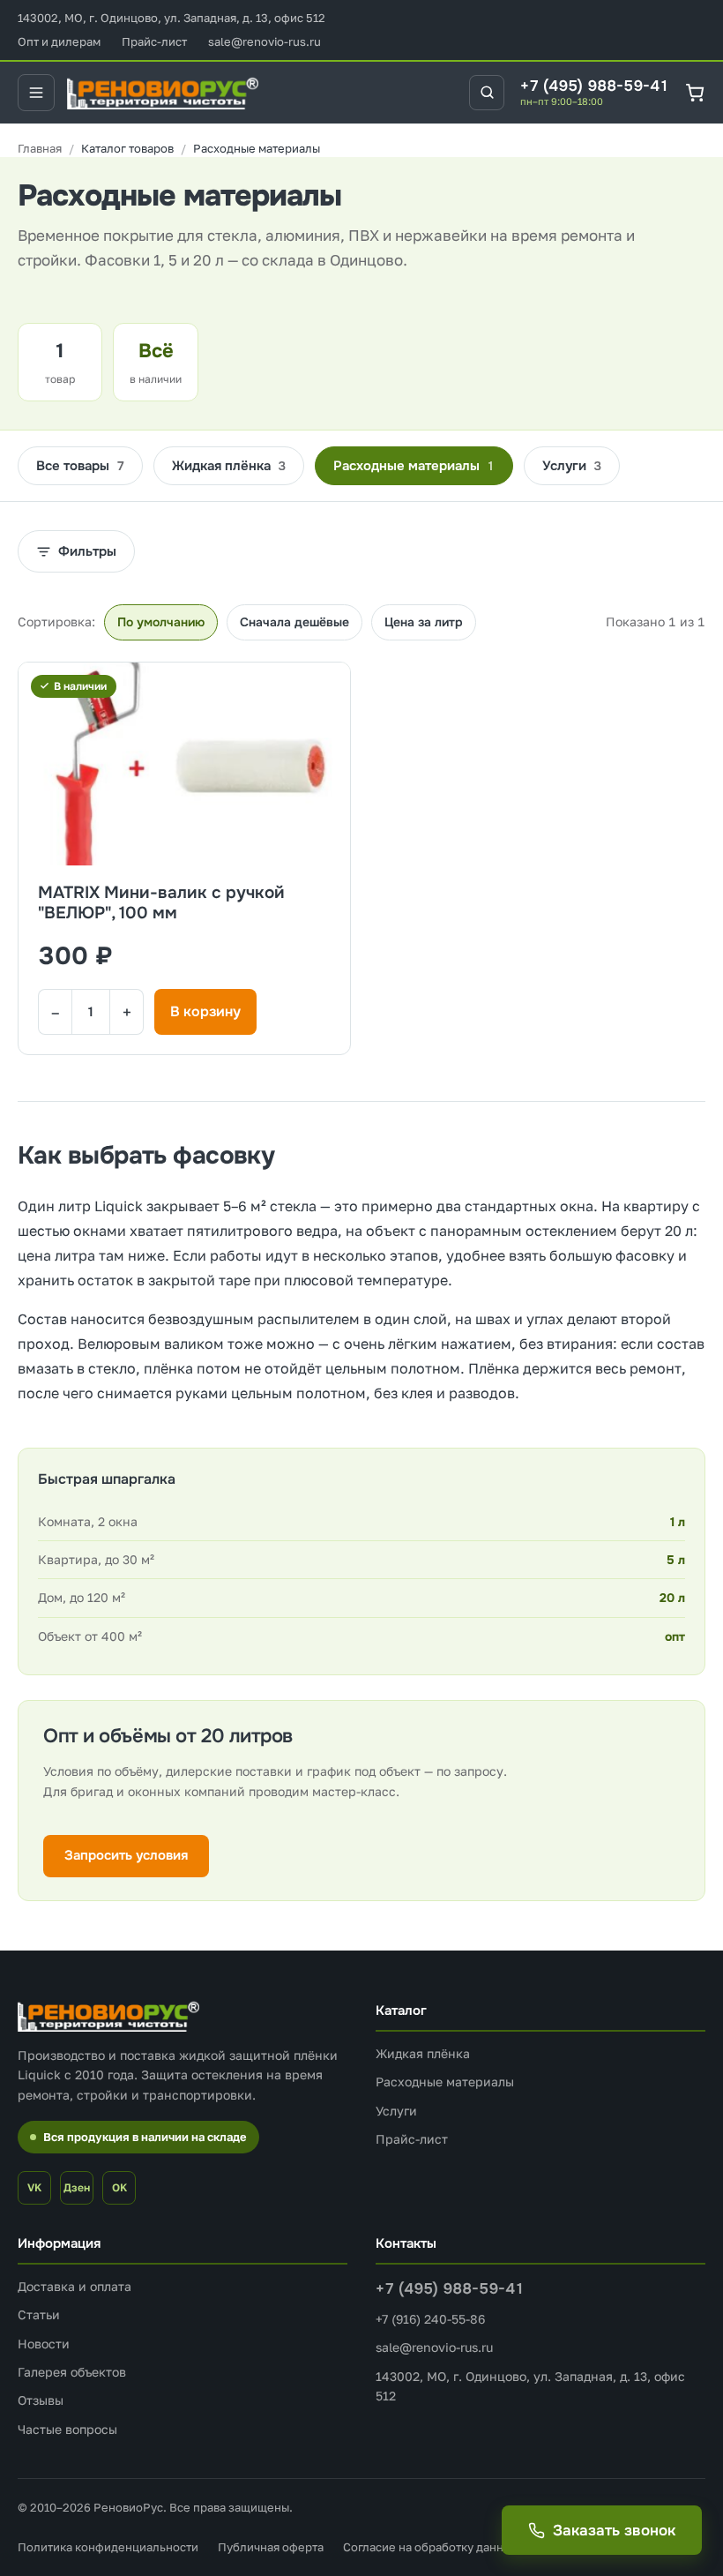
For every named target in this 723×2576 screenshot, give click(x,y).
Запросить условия (126, 1855)
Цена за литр (424, 622)
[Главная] (40, 149)
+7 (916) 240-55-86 (430, 2319)
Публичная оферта (271, 2547)
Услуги (572, 466)
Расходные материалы (414, 466)
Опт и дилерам (59, 41)
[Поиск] (487, 93)
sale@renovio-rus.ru (265, 41)
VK (34, 2187)
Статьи (39, 2314)
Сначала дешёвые (294, 622)
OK (119, 2187)
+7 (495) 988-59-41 (595, 86)
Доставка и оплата (75, 2286)
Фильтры (87, 551)
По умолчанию (161, 622)
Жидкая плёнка (229, 466)
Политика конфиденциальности (108, 2547)
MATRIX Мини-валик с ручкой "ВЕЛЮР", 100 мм (161, 904)
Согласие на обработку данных (430, 2547)
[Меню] (36, 93)
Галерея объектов (72, 2372)
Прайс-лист (154, 41)
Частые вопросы (67, 2429)
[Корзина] (695, 92)
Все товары (80, 466)
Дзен (77, 2187)
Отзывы (41, 2400)
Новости (44, 2344)
